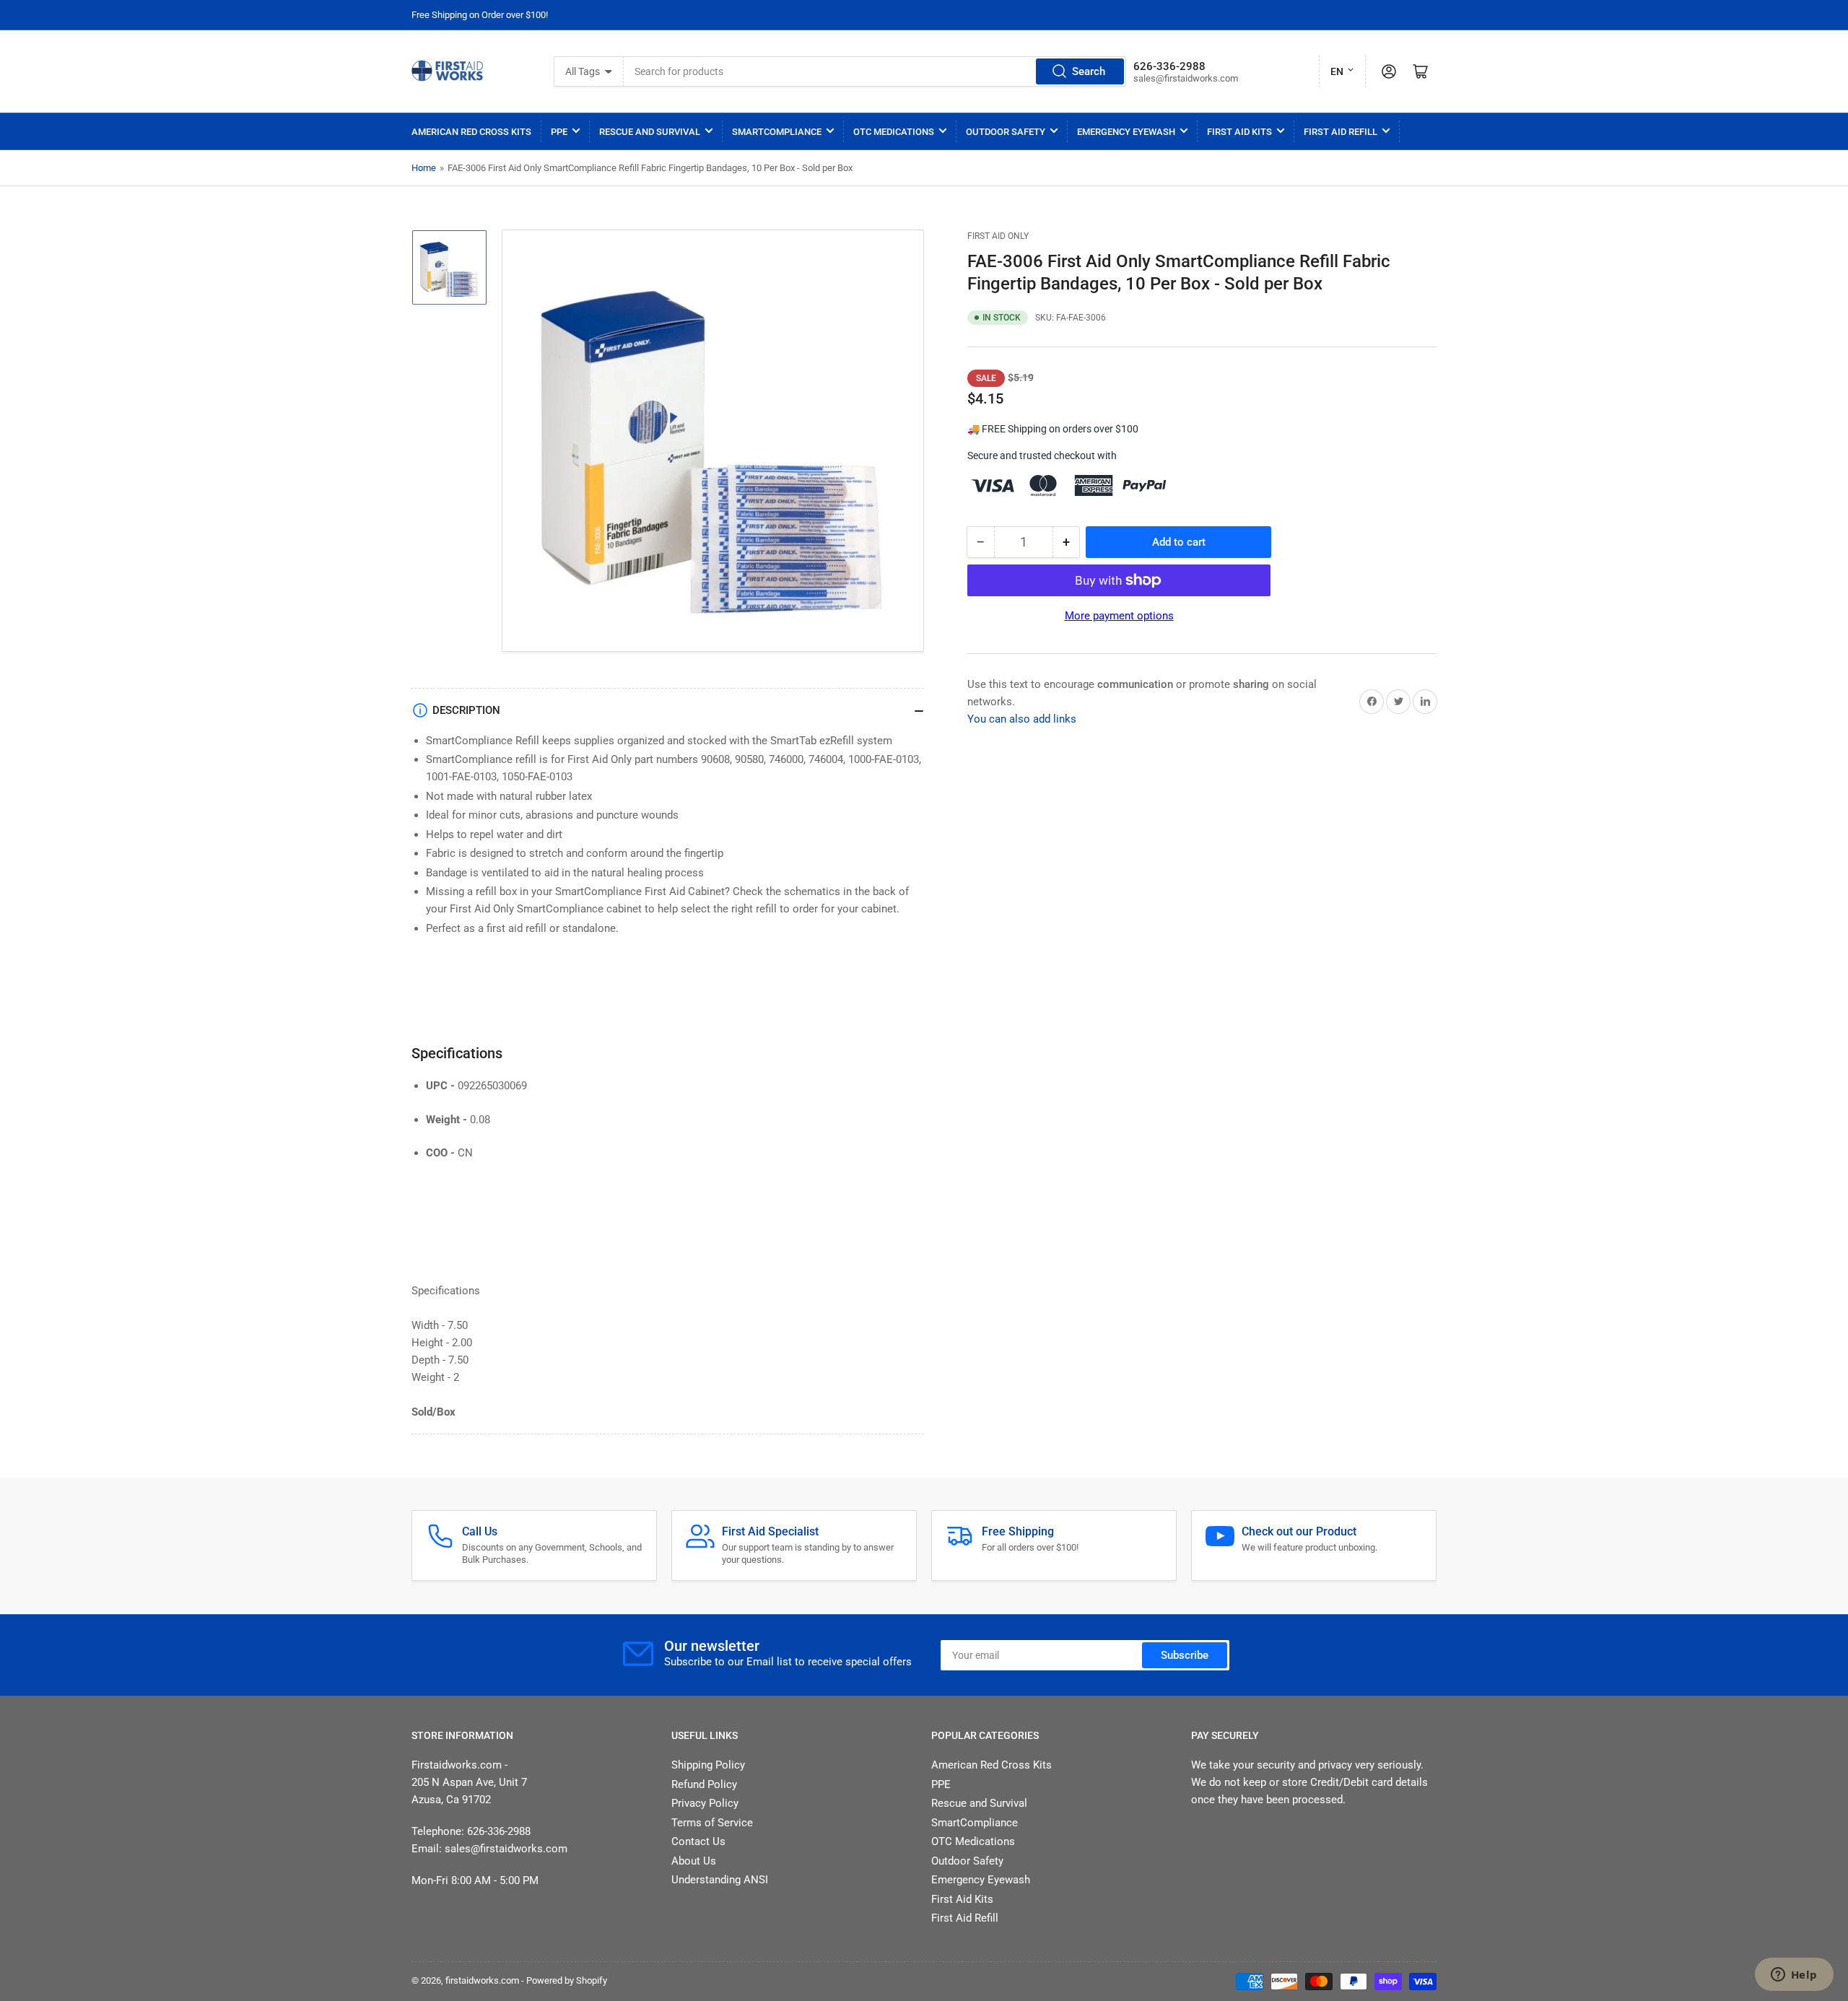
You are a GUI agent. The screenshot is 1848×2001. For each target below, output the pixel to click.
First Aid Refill (1341, 132)
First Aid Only (998, 236)
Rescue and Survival (650, 132)
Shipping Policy (708, 1765)
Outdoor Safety (1006, 132)
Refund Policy (704, 1784)
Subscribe (1185, 1655)
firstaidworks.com (482, 1980)
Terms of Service (712, 1823)
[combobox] (875, 71)
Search (1089, 71)
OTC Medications (894, 132)
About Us (694, 1861)
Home (424, 168)
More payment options (1119, 616)
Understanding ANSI (720, 1880)
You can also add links (1022, 719)
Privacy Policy (705, 1803)
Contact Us (698, 1841)
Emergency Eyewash (1126, 132)
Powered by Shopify (567, 1980)
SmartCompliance (777, 132)
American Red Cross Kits (471, 132)
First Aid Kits (1239, 132)
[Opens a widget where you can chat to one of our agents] (1794, 1976)
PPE (559, 132)
